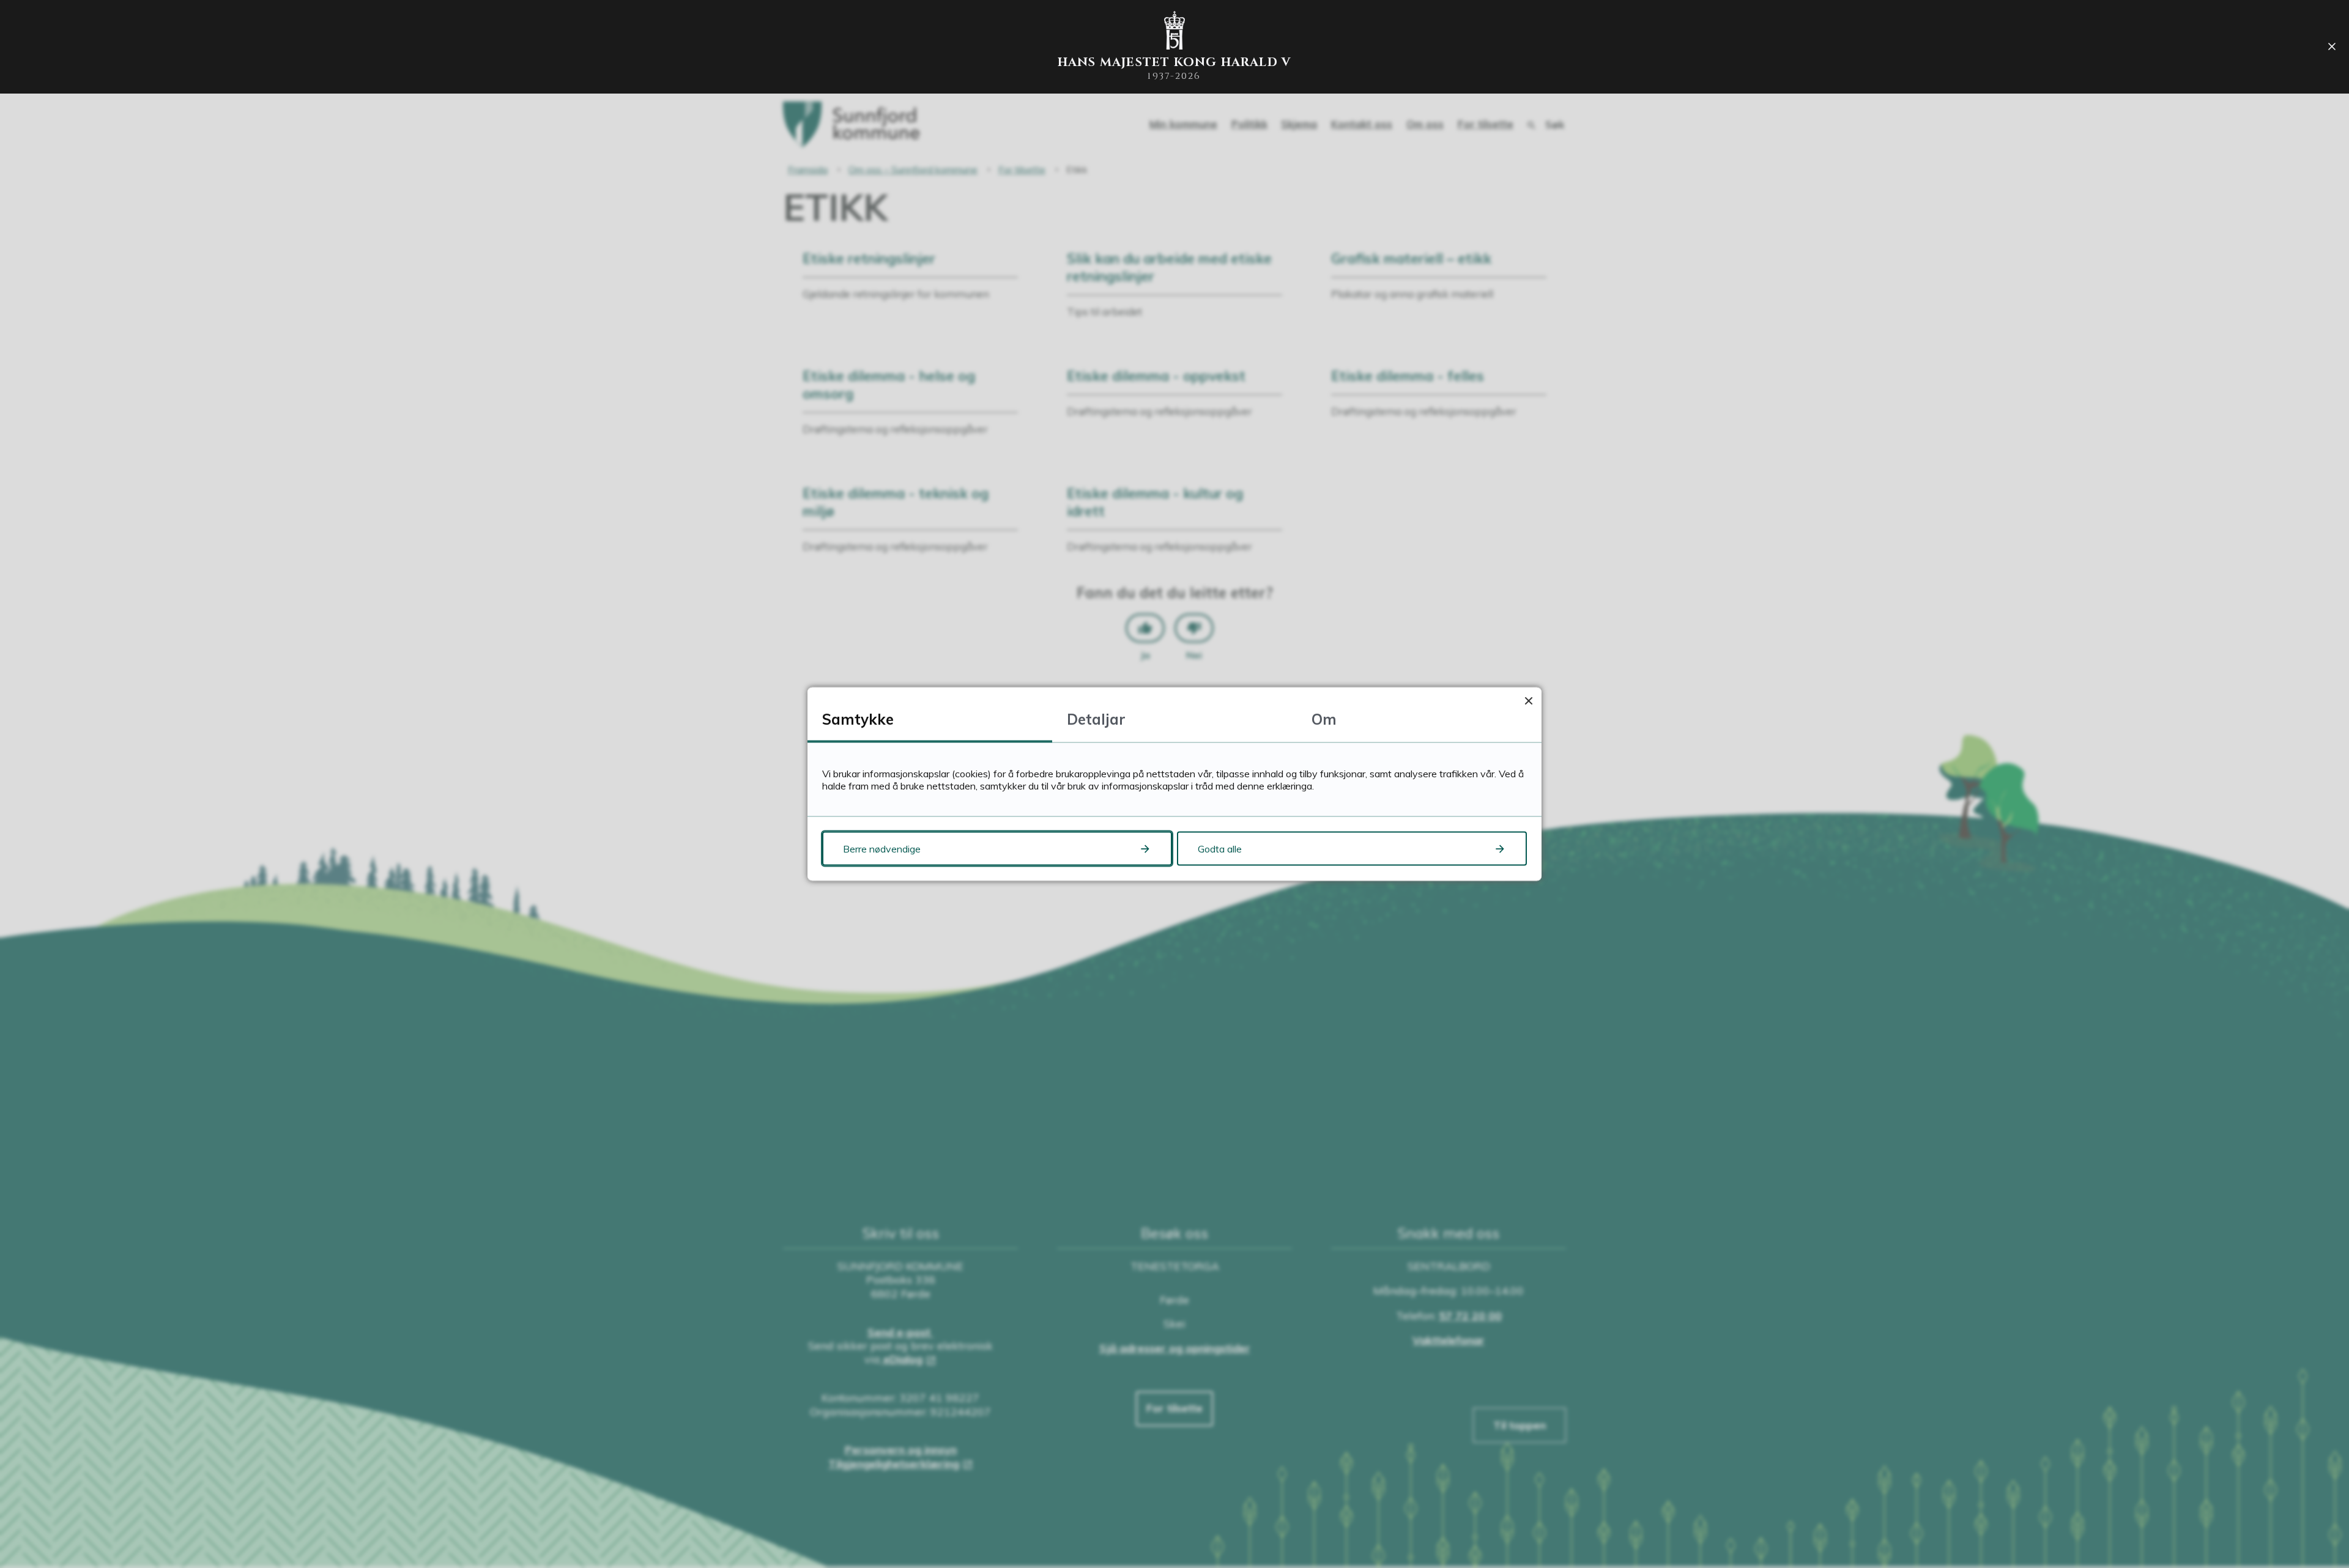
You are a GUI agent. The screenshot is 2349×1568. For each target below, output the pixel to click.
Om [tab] (1324, 719)
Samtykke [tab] (858, 719)
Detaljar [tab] (1096, 719)
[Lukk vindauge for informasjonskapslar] (1528, 701)
